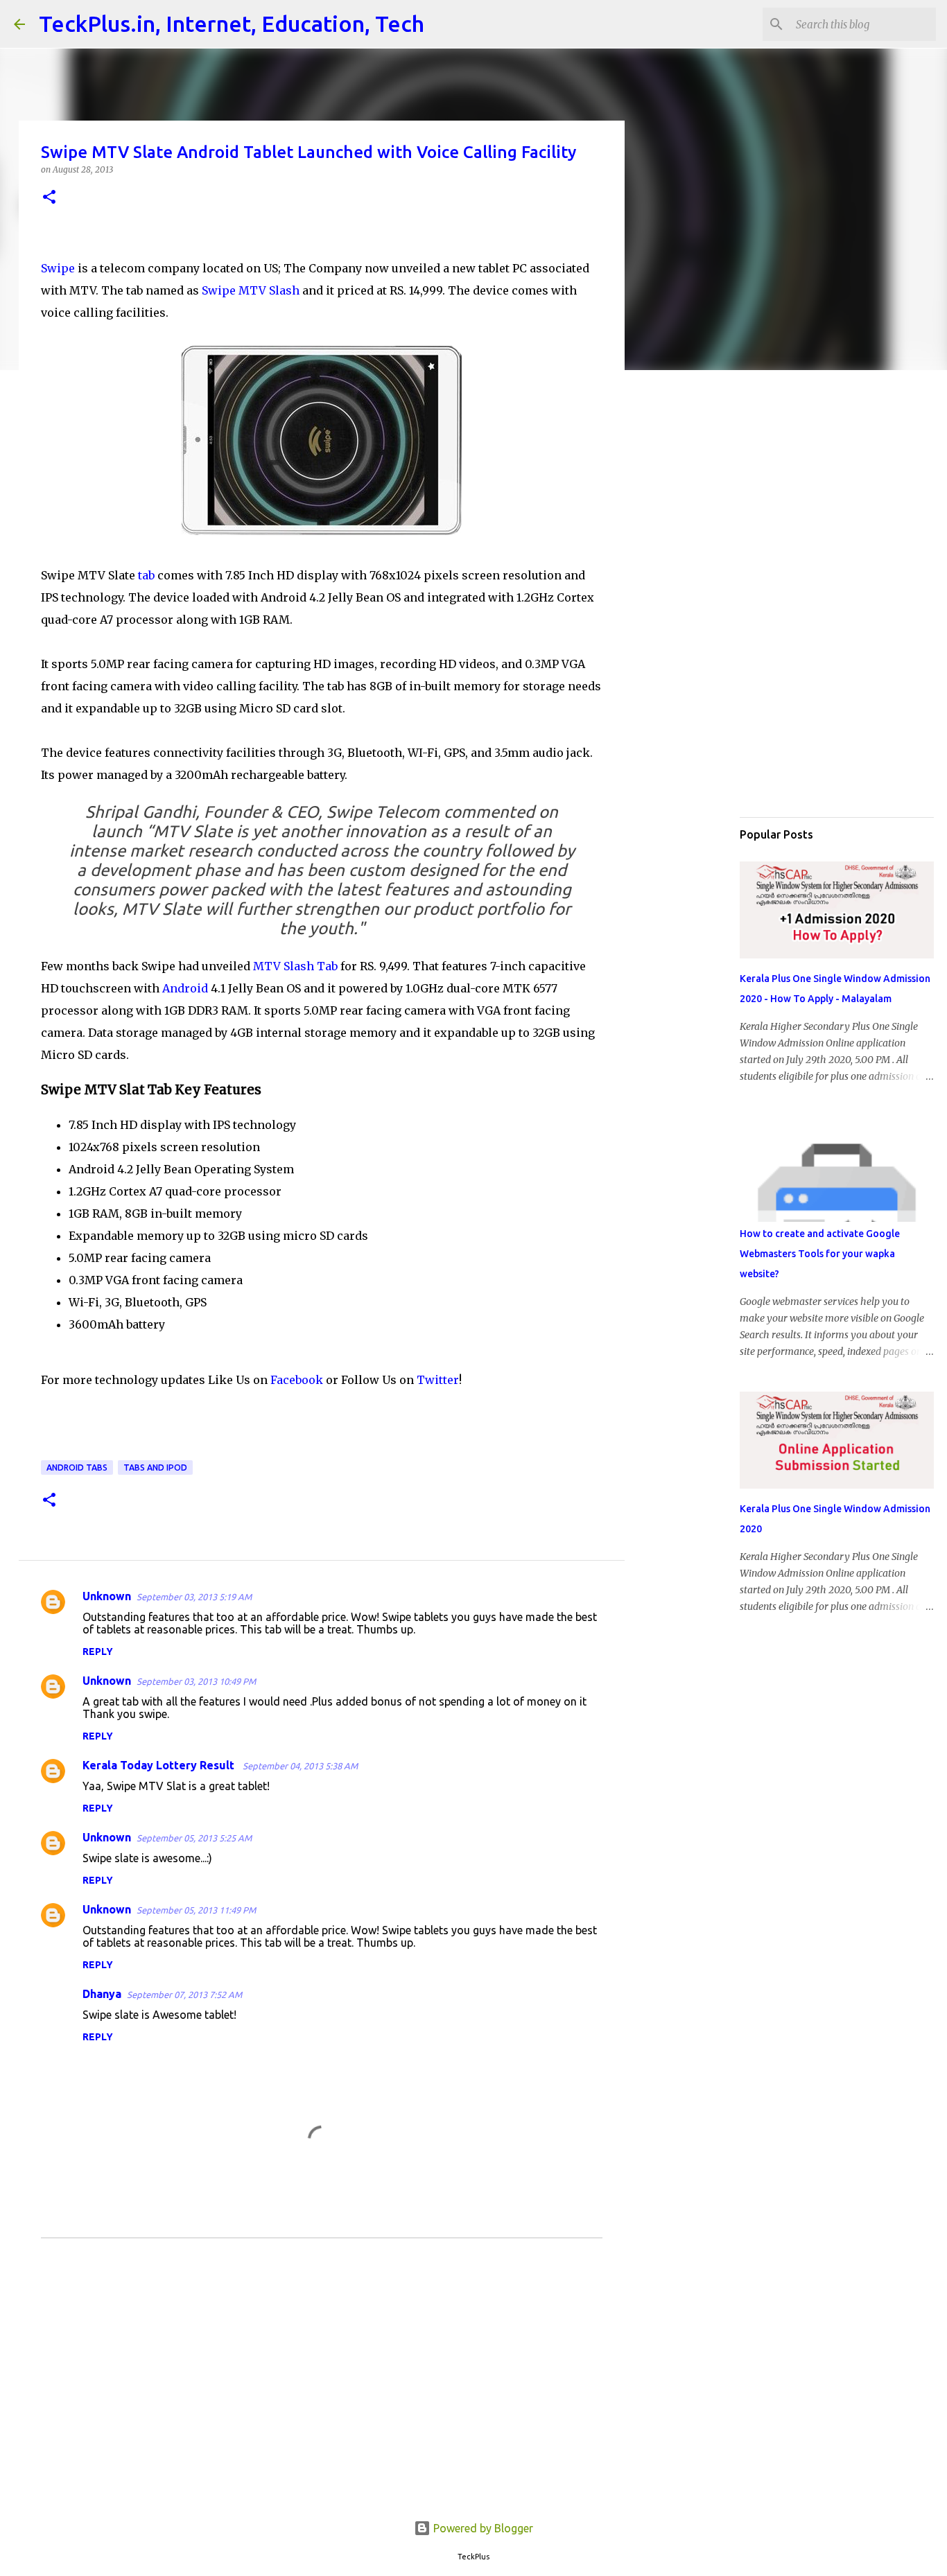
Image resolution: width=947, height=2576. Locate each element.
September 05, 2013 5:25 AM (194, 1838)
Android (184, 988)
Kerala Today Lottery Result (160, 1765)
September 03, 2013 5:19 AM (194, 1597)
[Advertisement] (322, 2390)
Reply (98, 1651)
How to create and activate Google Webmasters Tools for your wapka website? (820, 1254)
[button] (49, 198)
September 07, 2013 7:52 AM (184, 1995)
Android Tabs (77, 1467)
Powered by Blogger (482, 2528)
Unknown (107, 1596)
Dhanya (102, 1994)
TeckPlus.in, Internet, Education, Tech (232, 24)
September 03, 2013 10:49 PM (196, 1681)
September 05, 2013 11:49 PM (196, 1910)
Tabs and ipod (155, 1467)
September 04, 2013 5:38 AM (300, 1766)
